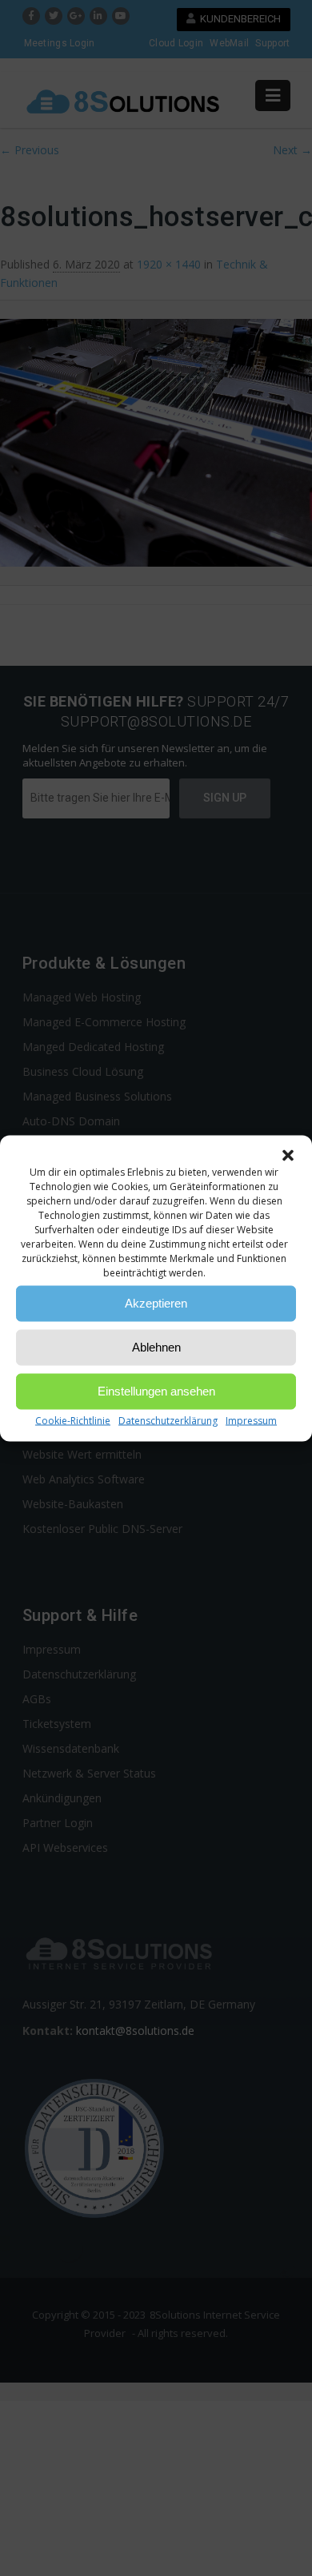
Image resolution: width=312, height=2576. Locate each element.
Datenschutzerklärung (168, 1420)
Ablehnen (156, 1347)
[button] (288, 1155)
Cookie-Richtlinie (73, 1420)
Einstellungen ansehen (156, 1391)
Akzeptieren (156, 1303)
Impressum (251, 1420)
